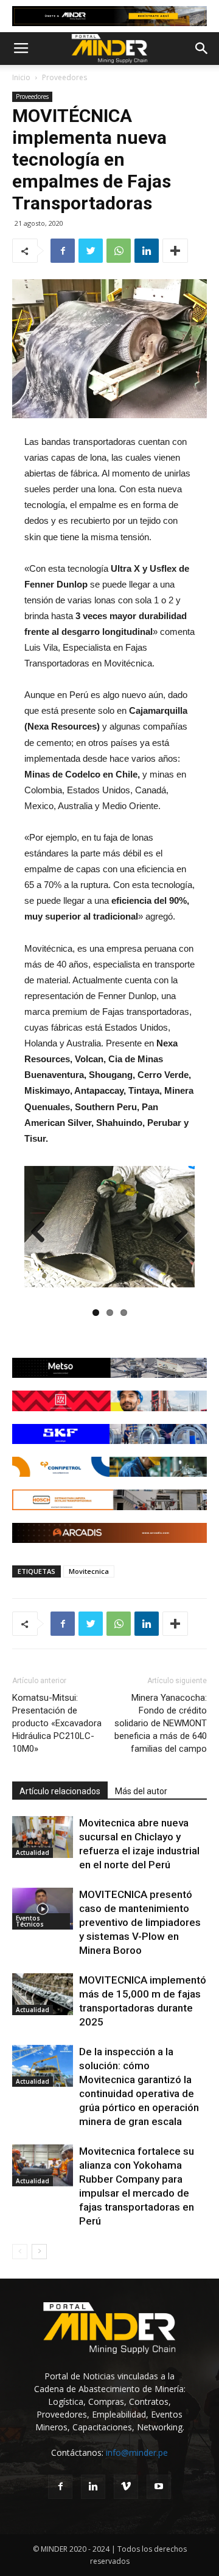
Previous (43, 1233)
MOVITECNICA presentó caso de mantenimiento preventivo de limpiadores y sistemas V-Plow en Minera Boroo (140, 1922)
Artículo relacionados (60, 1791)
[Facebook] (60, 2487)
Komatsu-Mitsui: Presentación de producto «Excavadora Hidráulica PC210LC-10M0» (57, 1723)
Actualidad (33, 1852)
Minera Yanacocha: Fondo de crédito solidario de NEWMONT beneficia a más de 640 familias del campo (161, 1723)
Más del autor (141, 1791)
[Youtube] (159, 2487)
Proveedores (64, 77)
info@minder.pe (137, 2452)
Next (176, 1233)
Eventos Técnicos (30, 1921)
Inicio (21, 77)
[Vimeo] (126, 2487)
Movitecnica (89, 1571)
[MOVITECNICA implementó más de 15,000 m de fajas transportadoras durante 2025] (43, 1994)
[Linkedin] (93, 2487)
